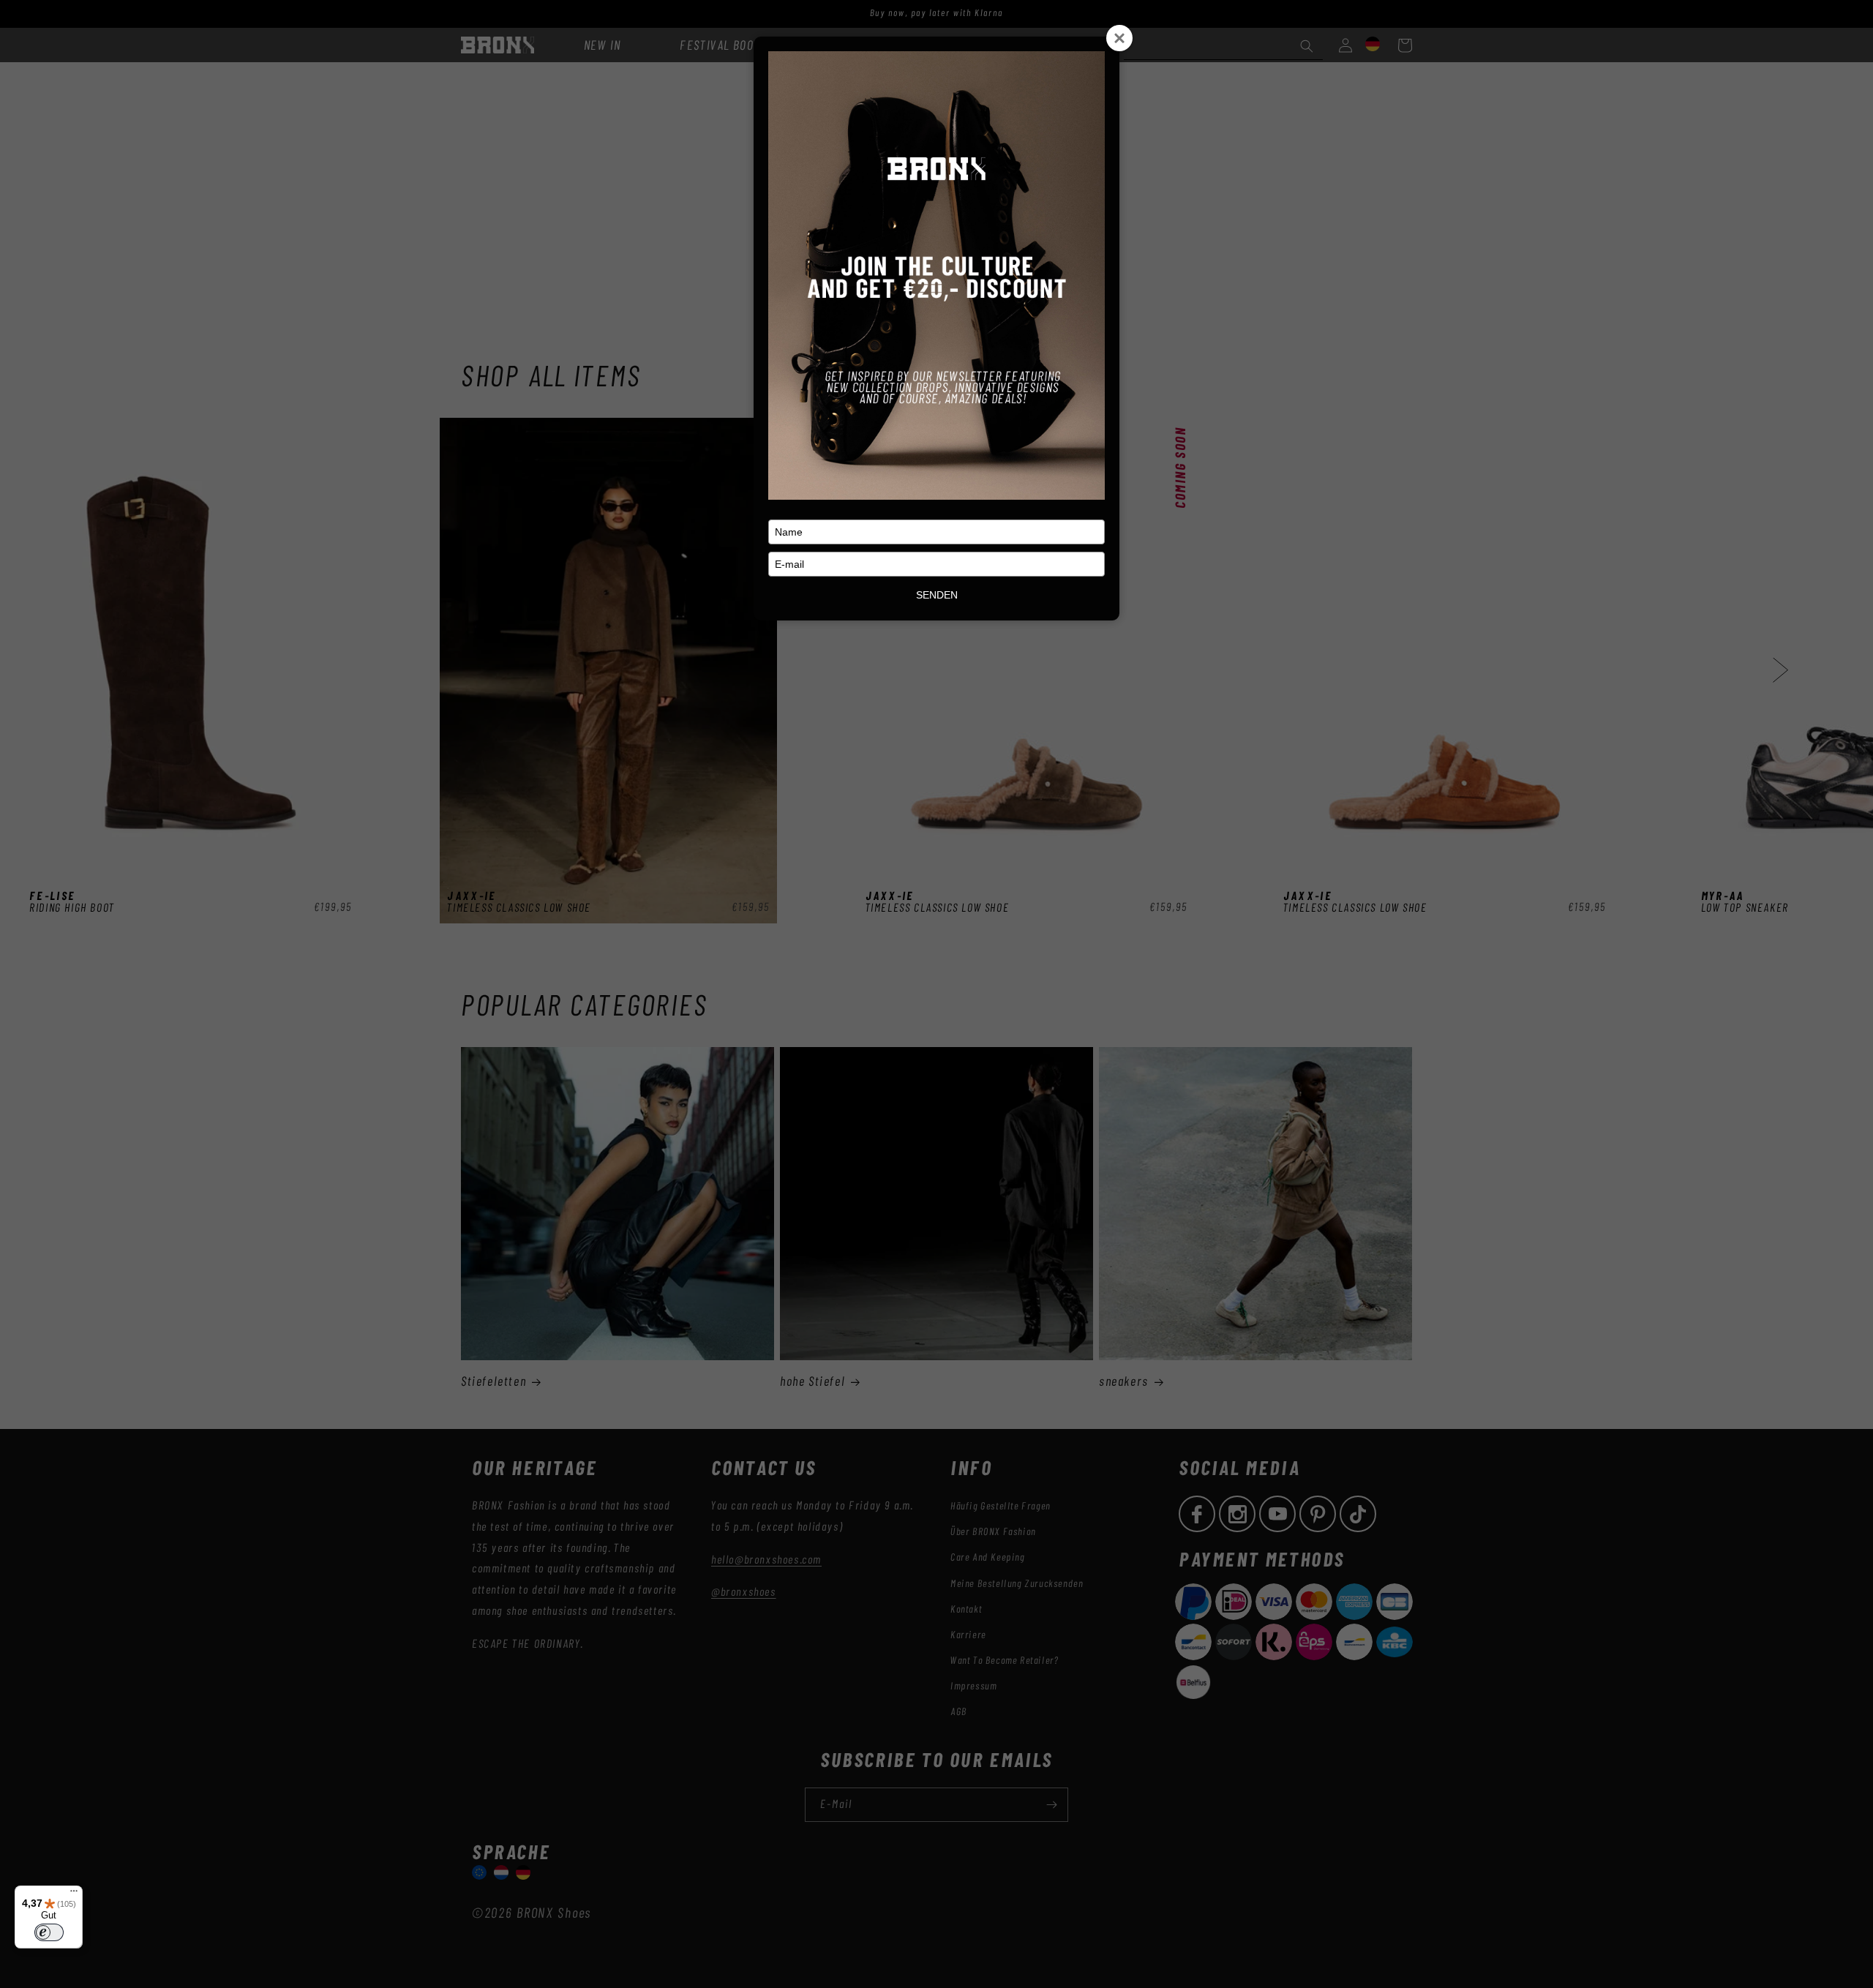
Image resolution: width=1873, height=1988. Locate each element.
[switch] (49, 1932)
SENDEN (937, 595)
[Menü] (74, 1894)
